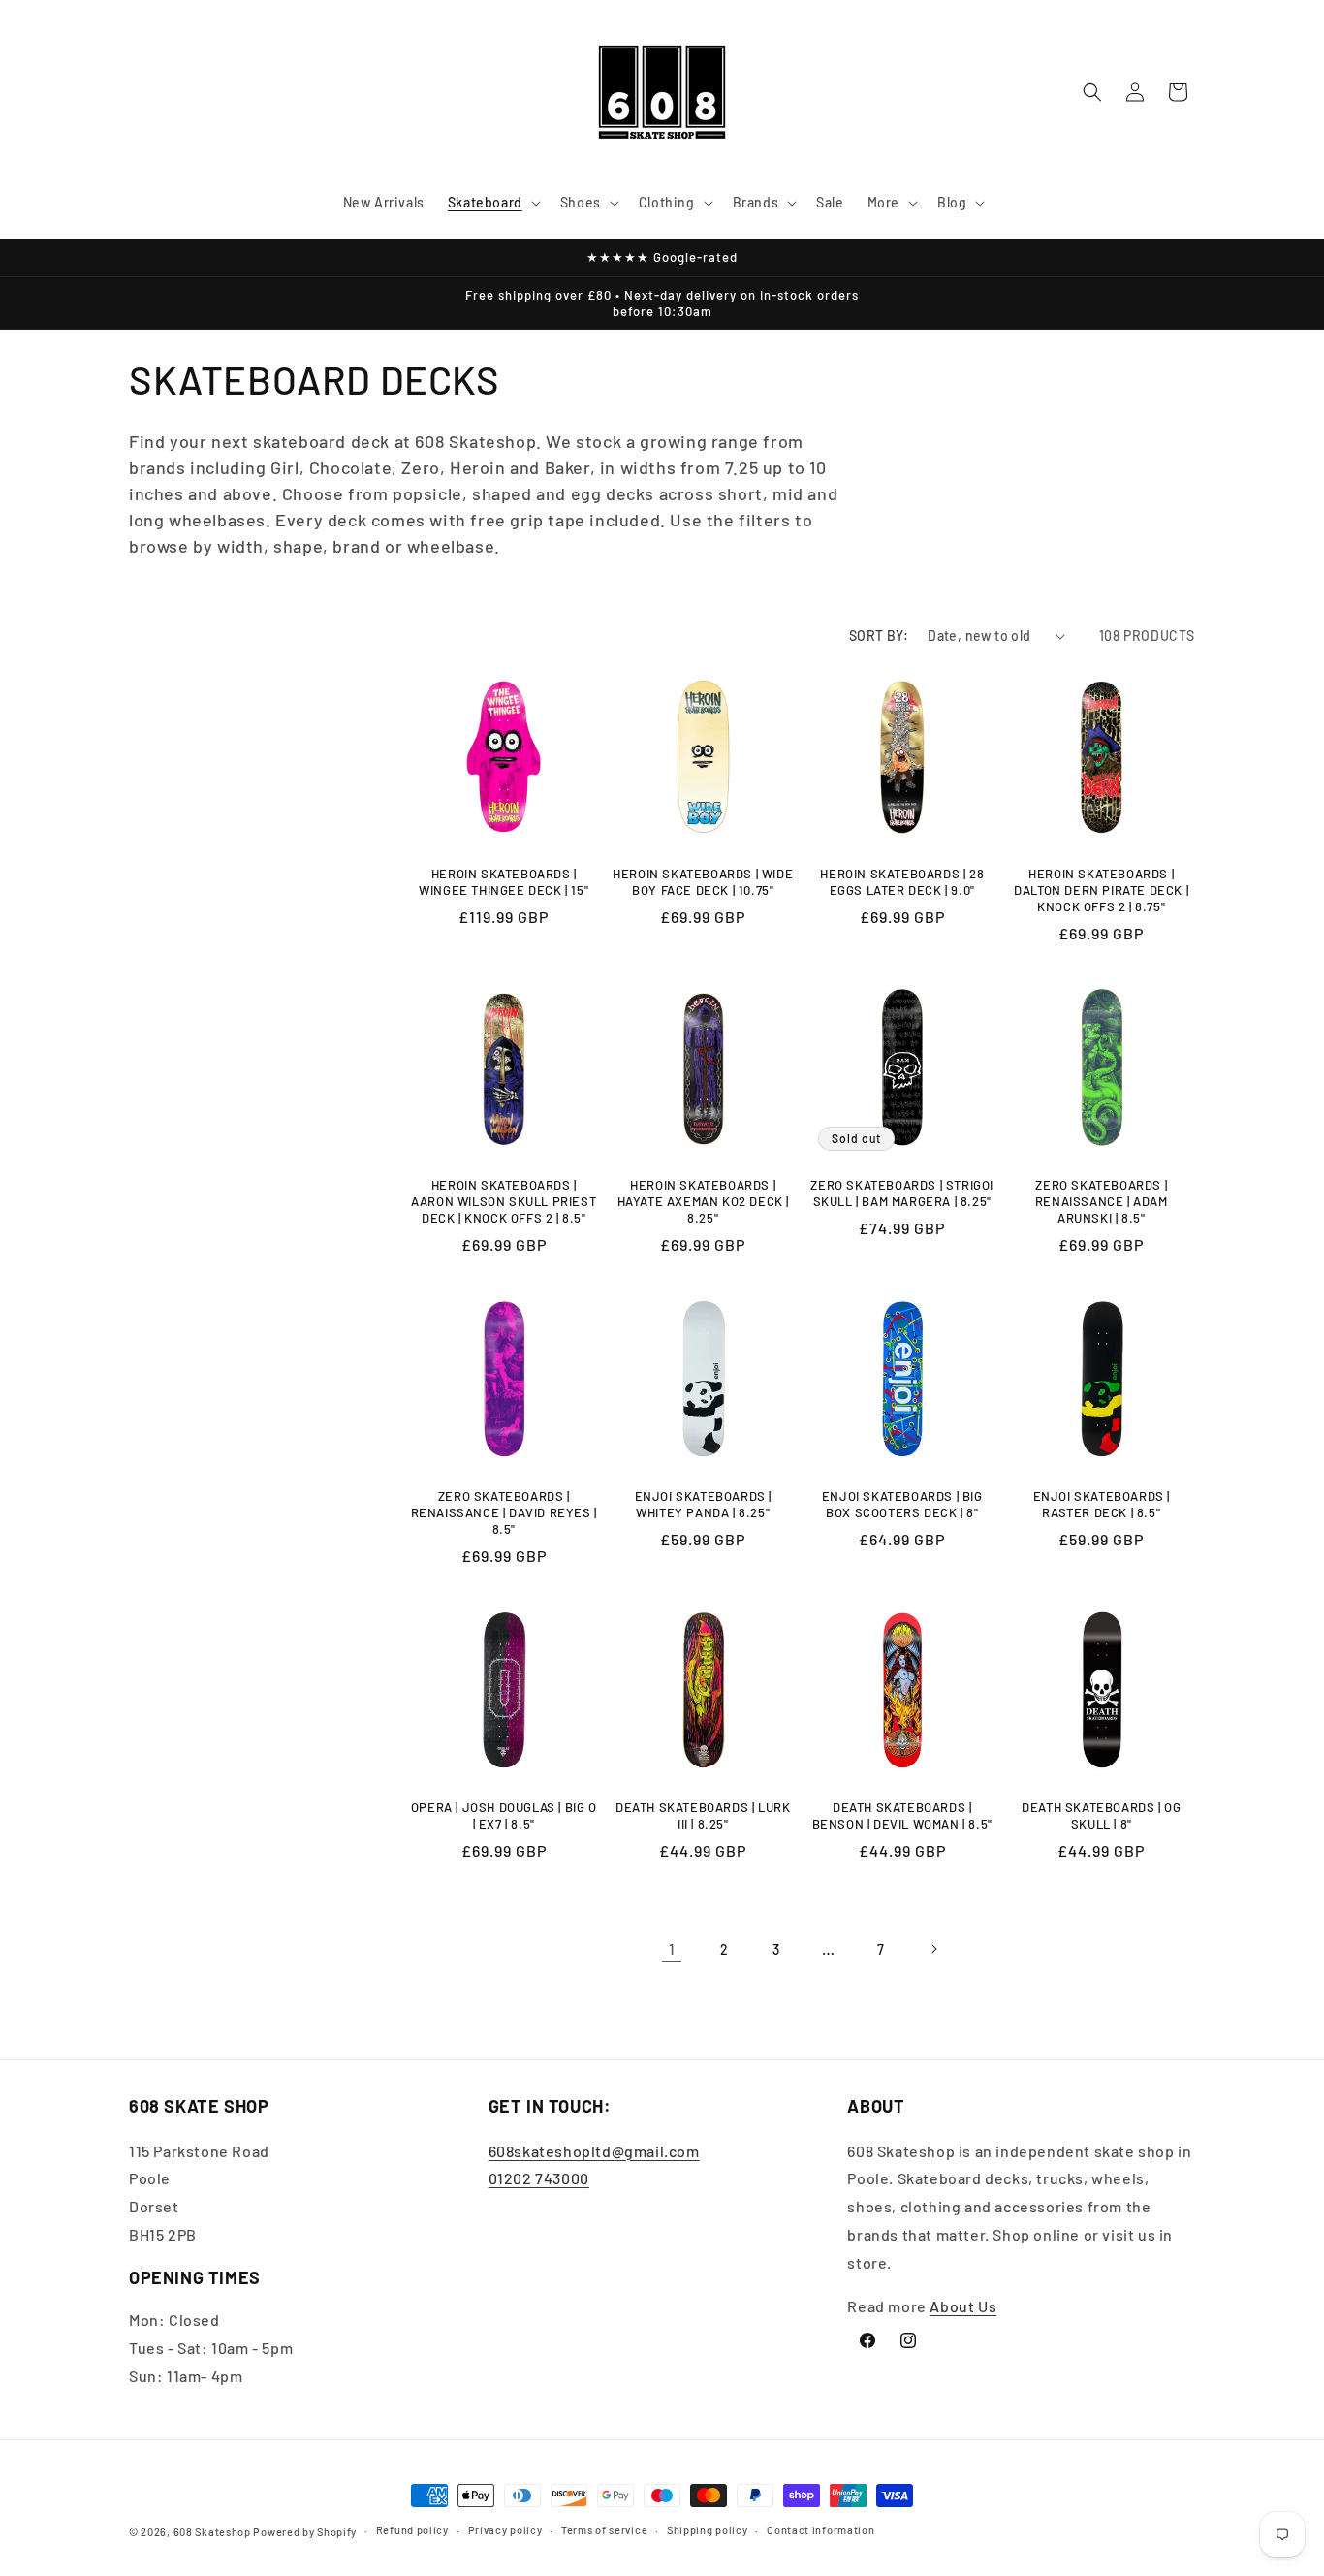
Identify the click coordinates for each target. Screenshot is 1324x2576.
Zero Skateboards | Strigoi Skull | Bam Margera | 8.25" (902, 1193)
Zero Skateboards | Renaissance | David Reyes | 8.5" (504, 1512)
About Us (963, 2306)
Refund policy (412, 2530)
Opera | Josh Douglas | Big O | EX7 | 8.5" (504, 1815)
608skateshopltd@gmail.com (594, 2151)
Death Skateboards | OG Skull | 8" (1101, 1815)
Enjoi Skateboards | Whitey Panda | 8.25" (703, 1504)
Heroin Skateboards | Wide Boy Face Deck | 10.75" (703, 882)
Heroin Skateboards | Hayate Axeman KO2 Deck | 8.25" (703, 1201)
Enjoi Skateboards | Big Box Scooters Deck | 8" (902, 1504)
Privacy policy (505, 2530)
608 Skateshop (212, 2532)
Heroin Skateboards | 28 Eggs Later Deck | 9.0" (902, 882)
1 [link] (672, 1948)
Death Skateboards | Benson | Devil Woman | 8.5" (902, 1815)
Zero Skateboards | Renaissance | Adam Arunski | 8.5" (1102, 1201)
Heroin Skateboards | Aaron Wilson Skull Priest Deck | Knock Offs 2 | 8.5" (504, 1201)
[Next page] (933, 1949)
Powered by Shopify (305, 2532)
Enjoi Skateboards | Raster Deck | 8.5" (1102, 1504)
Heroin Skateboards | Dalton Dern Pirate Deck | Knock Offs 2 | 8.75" (1101, 890)
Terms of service (604, 2530)
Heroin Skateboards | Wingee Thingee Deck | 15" (504, 882)
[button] (492, 203)
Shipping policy (708, 2530)
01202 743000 (539, 2178)
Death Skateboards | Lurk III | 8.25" (703, 1815)
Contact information (820, 2530)
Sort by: (879, 636)
